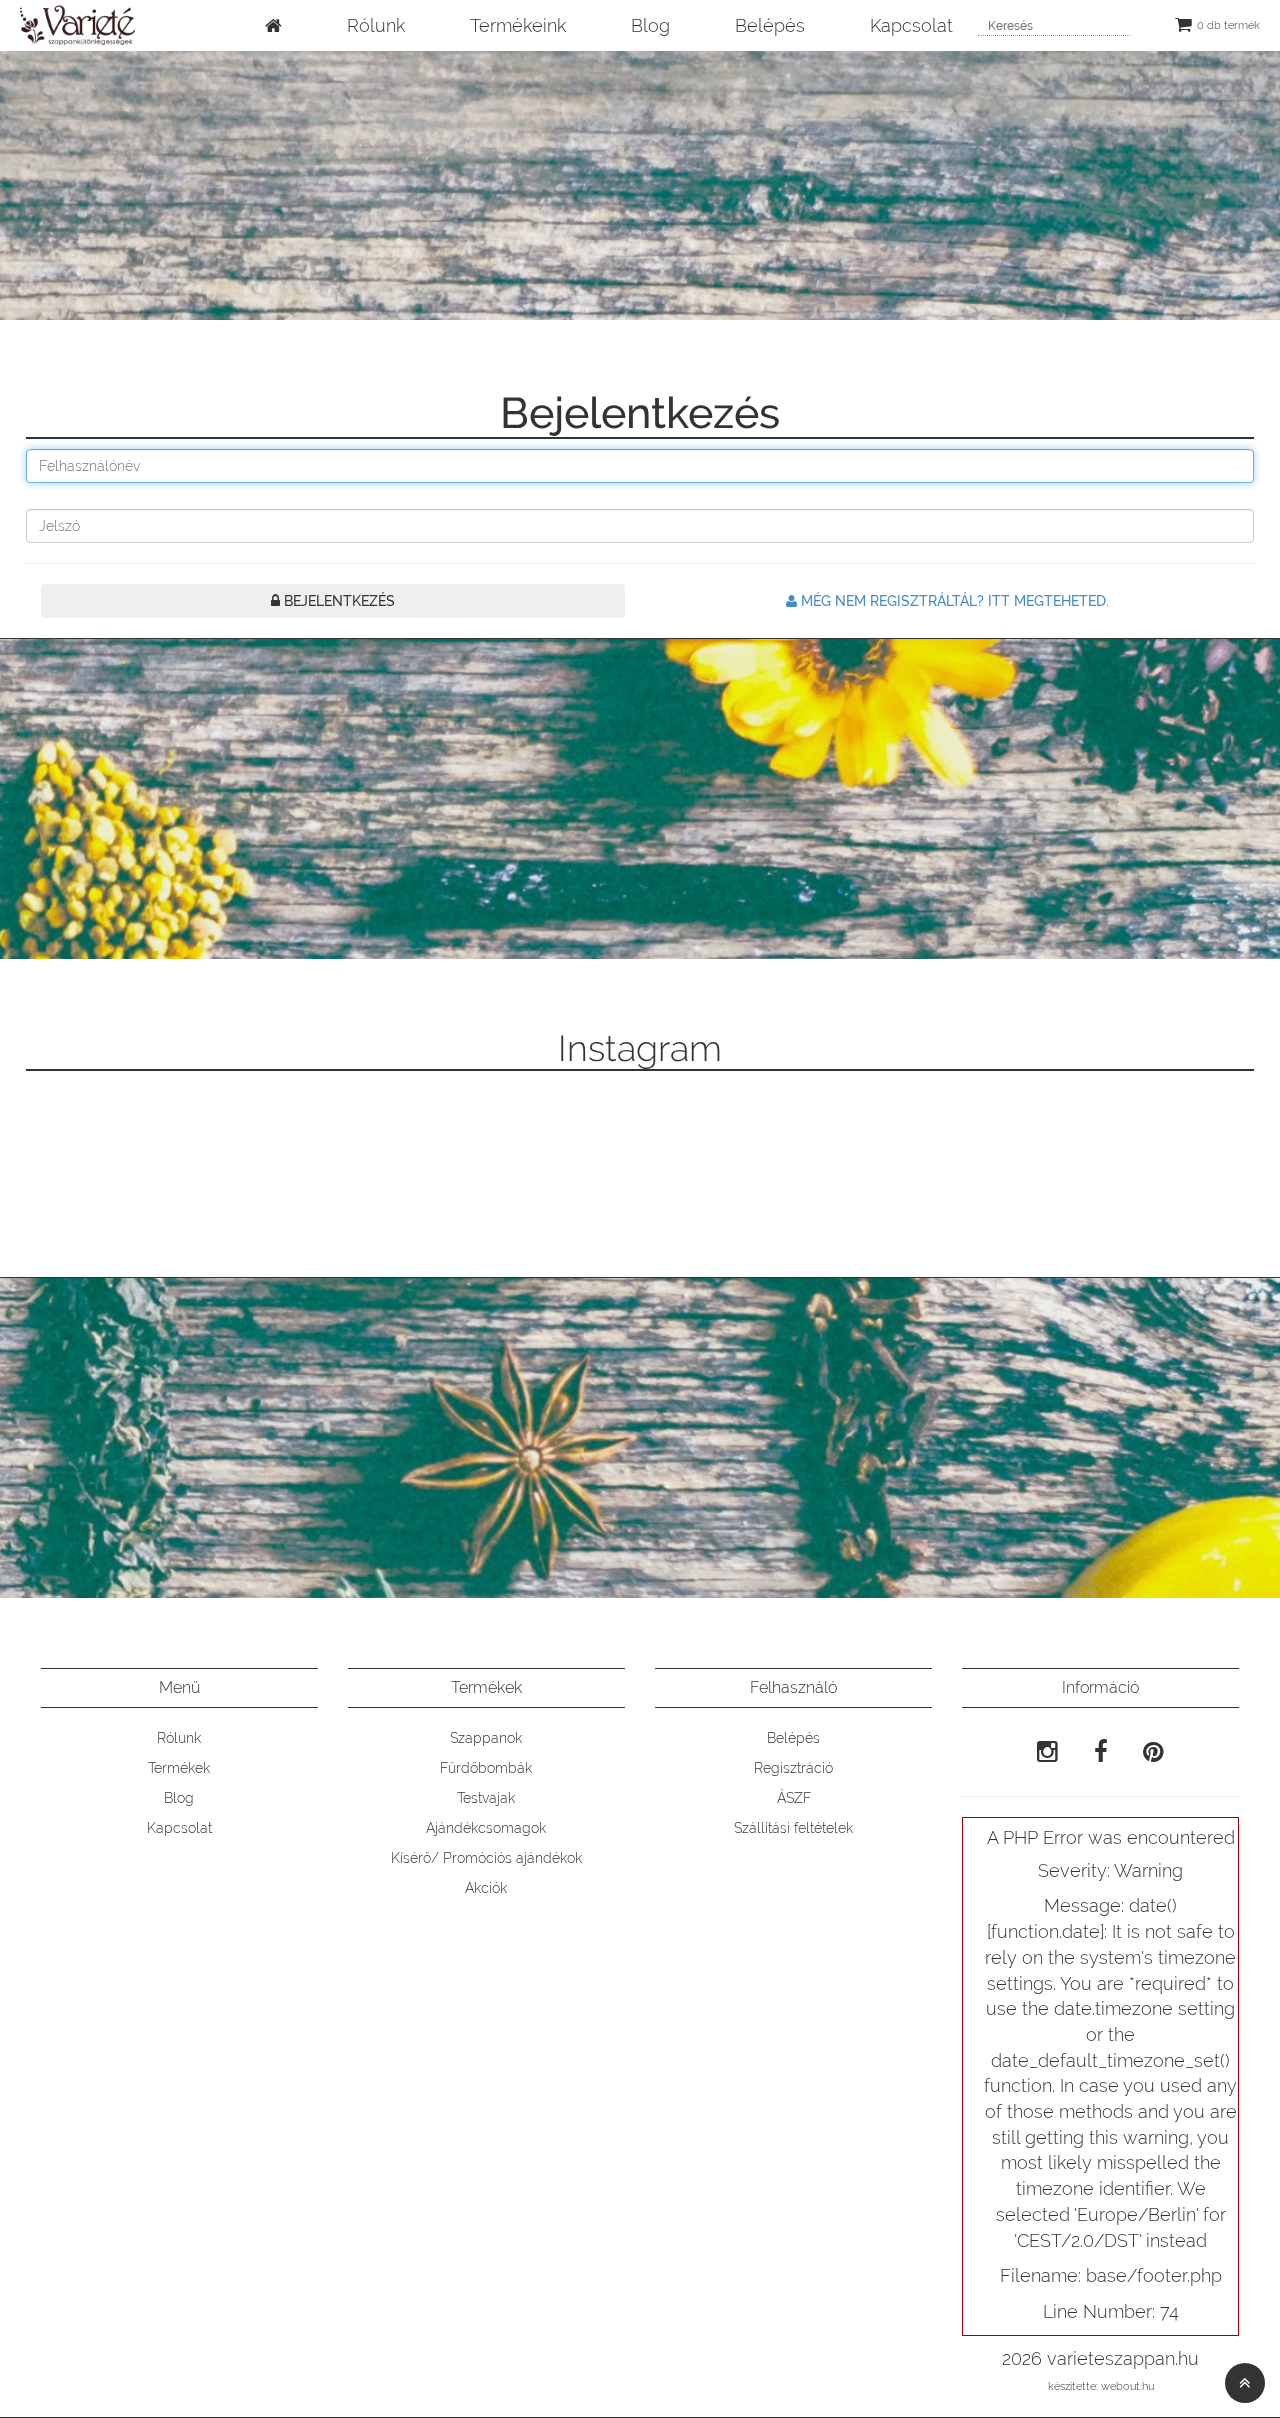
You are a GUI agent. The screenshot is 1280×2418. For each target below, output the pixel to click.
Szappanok (486, 1738)
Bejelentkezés (337, 601)
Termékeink (518, 25)
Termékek (179, 1768)
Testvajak (486, 1798)
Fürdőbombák (486, 1768)
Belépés (770, 25)
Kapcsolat (911, 25)
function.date (1045, 1931)
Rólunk (376, 25)
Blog (650, 25)
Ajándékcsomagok (486, 1828)
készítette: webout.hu (1101, 2386)
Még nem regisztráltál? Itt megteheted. (953, 601)
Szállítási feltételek (793, 1828)
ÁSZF (794, 1798)
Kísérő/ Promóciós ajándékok (486, 1858)
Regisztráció (793, 1768)
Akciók (486, 1888)
